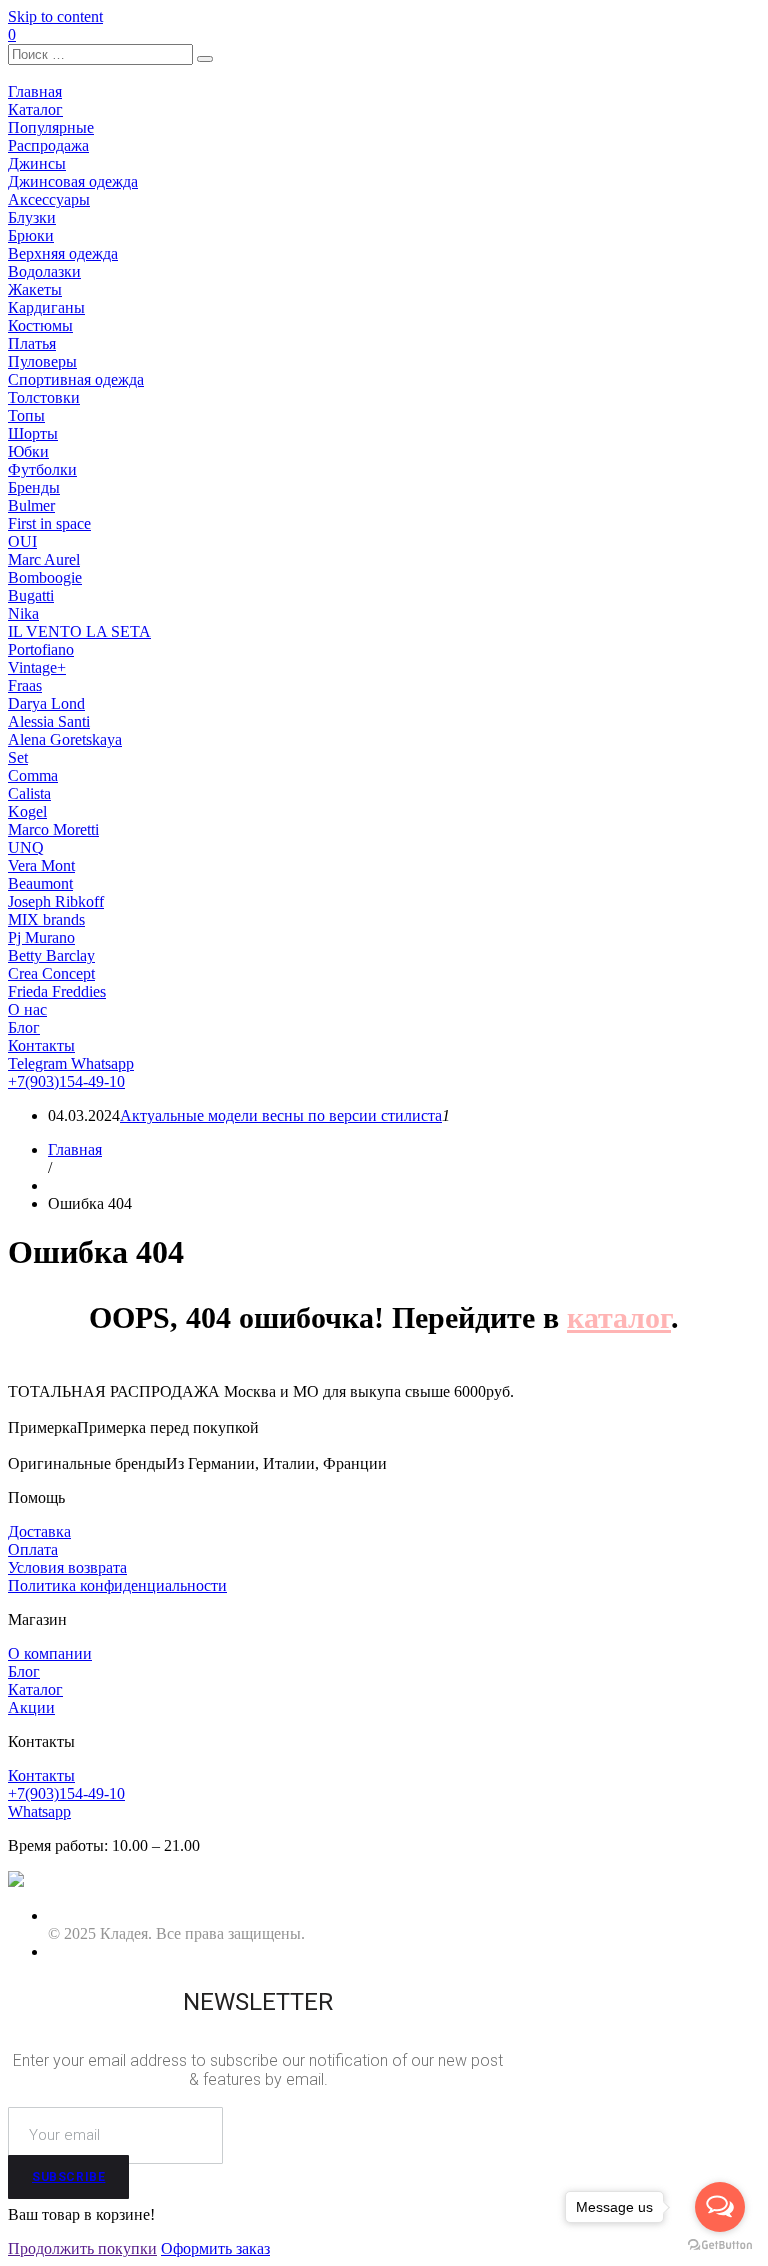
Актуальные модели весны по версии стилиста (281, 1115)
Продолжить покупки (82, 2248)
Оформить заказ (215, 2248)
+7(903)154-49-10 (66, 1081)
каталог (619, 1317)
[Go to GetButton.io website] (720, 2245)
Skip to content (55, 16)
